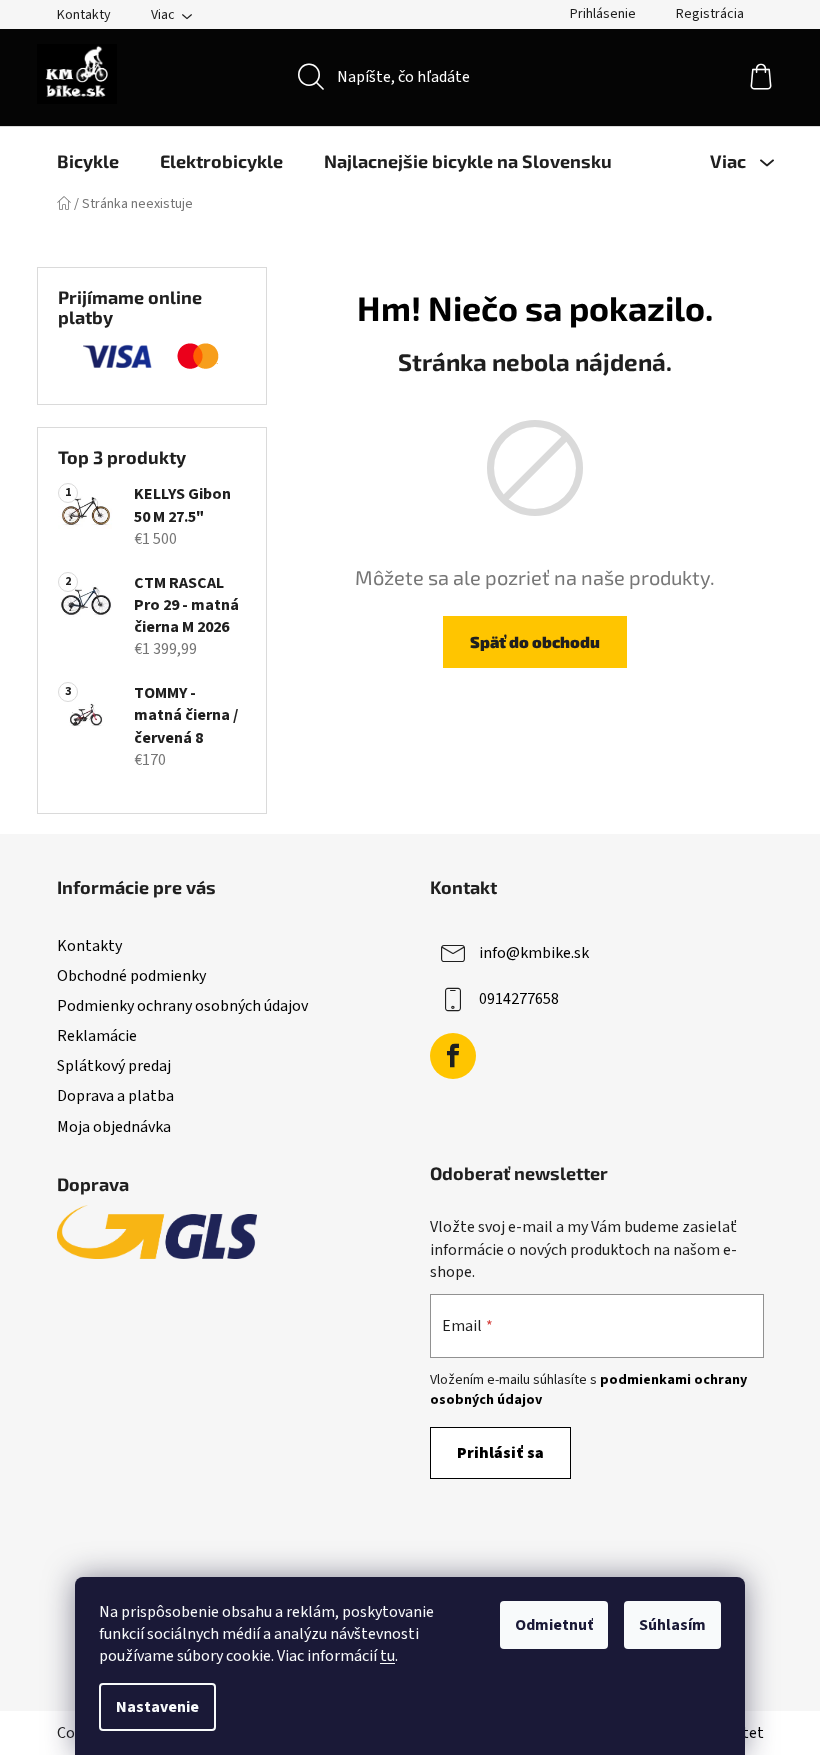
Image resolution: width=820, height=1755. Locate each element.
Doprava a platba (115, 1096)
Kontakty (84, 15)
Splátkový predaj (114, 1066)
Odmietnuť (554, 1625)
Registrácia (710, 14)
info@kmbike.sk (534, 953)
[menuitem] (88, 161)
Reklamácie (97, 1036)
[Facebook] (453, 1056)
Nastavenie (157, 1707)
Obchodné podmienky (131, 976)
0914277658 (519, 999)
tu (387, 1656)
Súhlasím (672, 1625)
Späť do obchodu (535, 641)
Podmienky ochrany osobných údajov (182, 1006)
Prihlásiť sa (500, 1453)
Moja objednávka (114, 1127)
